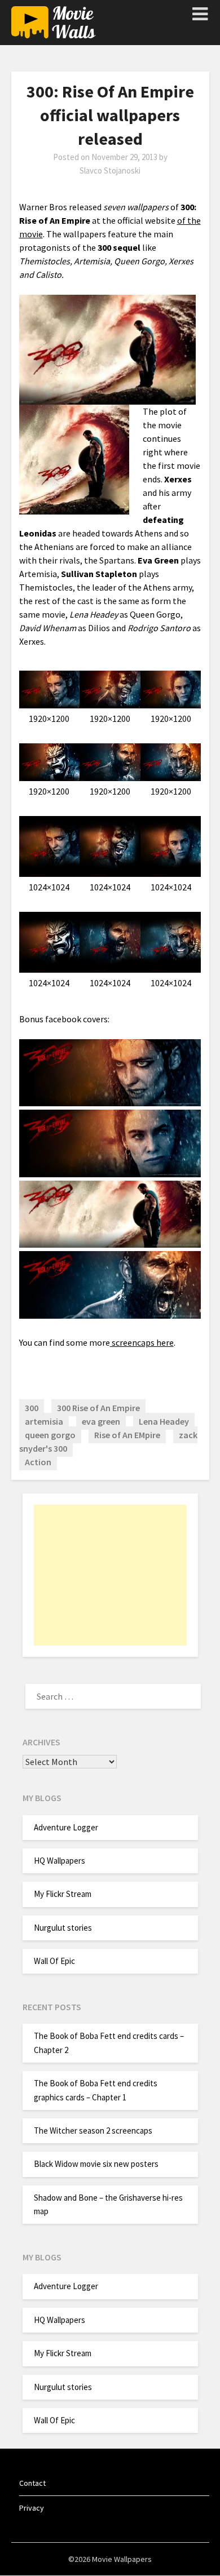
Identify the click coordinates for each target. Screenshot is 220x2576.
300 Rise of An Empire (98, 1408)
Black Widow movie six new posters (96, 2164)
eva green (101, 1421)
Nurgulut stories (63, 1928)
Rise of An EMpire (127, 1435)
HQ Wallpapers (60, 1861)
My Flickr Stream (63, 1894)
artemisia (44, 1421)
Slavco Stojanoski (110, 170)
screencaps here (142, 1342)
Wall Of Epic (54, 1961)
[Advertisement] (110, 1575)
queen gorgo (50, 1435)
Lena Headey (164, 1421)
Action (38, 1462)
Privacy (32, 2508)
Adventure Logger (66, 1827)
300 (32, 1408)
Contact (32, 2483)
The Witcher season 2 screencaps (93, 2131)
